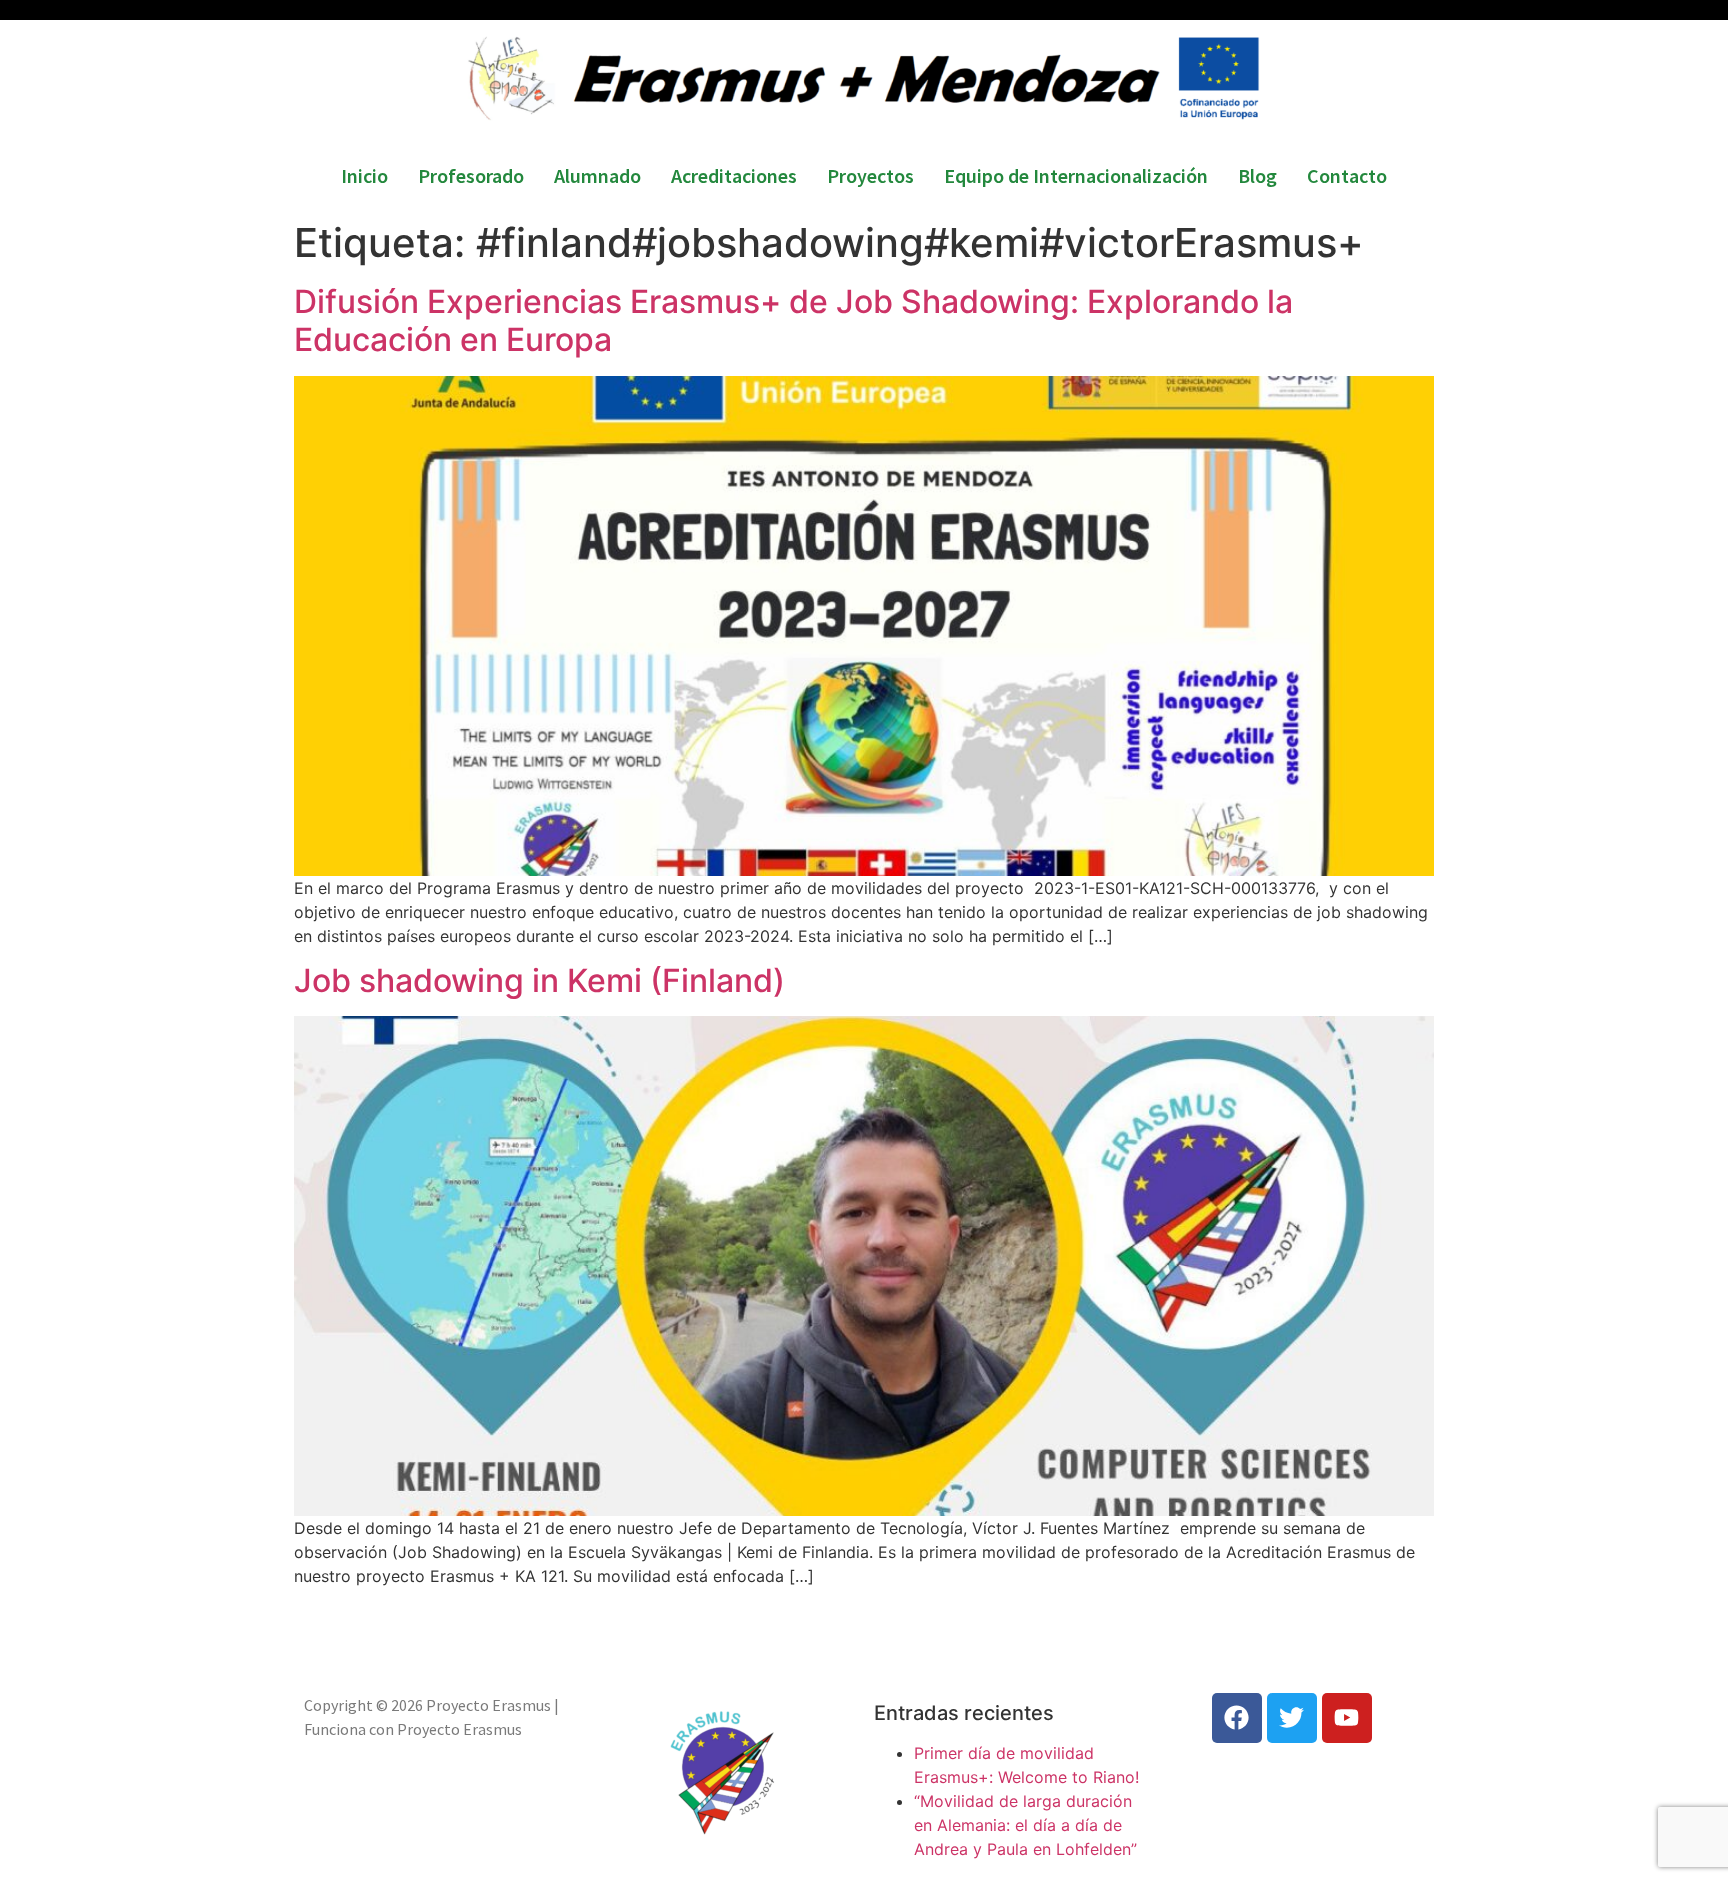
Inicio (364, 175)
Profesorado (471, 175)
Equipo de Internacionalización (1076, 175)
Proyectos (870, 175)
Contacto (1347, 175)
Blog (1257, 175)
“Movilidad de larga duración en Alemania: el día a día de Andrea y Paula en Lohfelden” (1025, 1825)
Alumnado (597, 175)
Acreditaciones (734, 175)
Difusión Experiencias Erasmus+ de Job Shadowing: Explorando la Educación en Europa (793, 320)
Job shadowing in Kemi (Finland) (539, 980)
